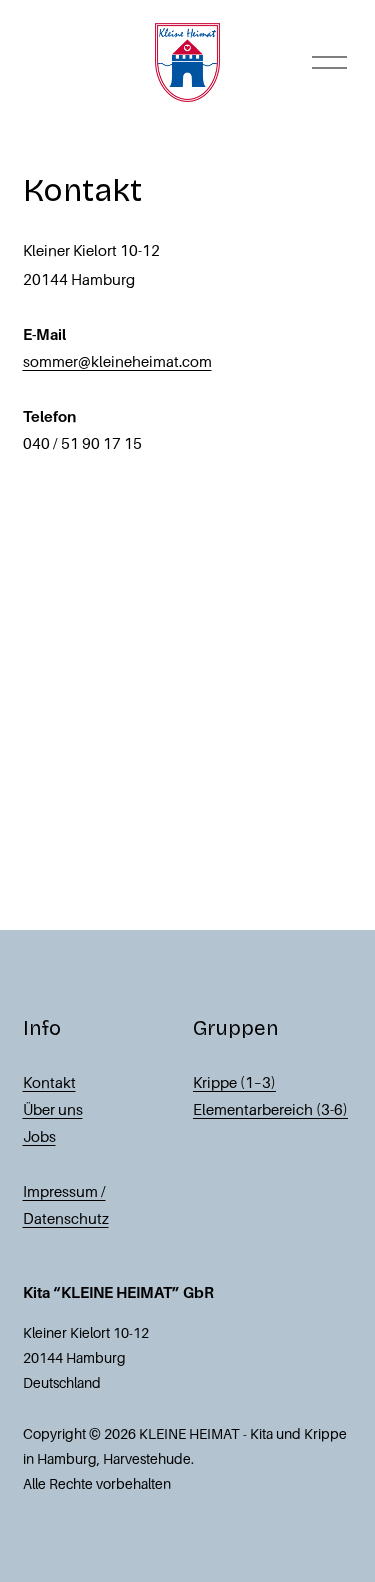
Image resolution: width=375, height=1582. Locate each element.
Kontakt (49, 1083)
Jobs (39, 1137)
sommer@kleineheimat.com (117, 362)
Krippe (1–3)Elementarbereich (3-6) (270, 1096)
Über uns (53, 1110)
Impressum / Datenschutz (66, 1205)
